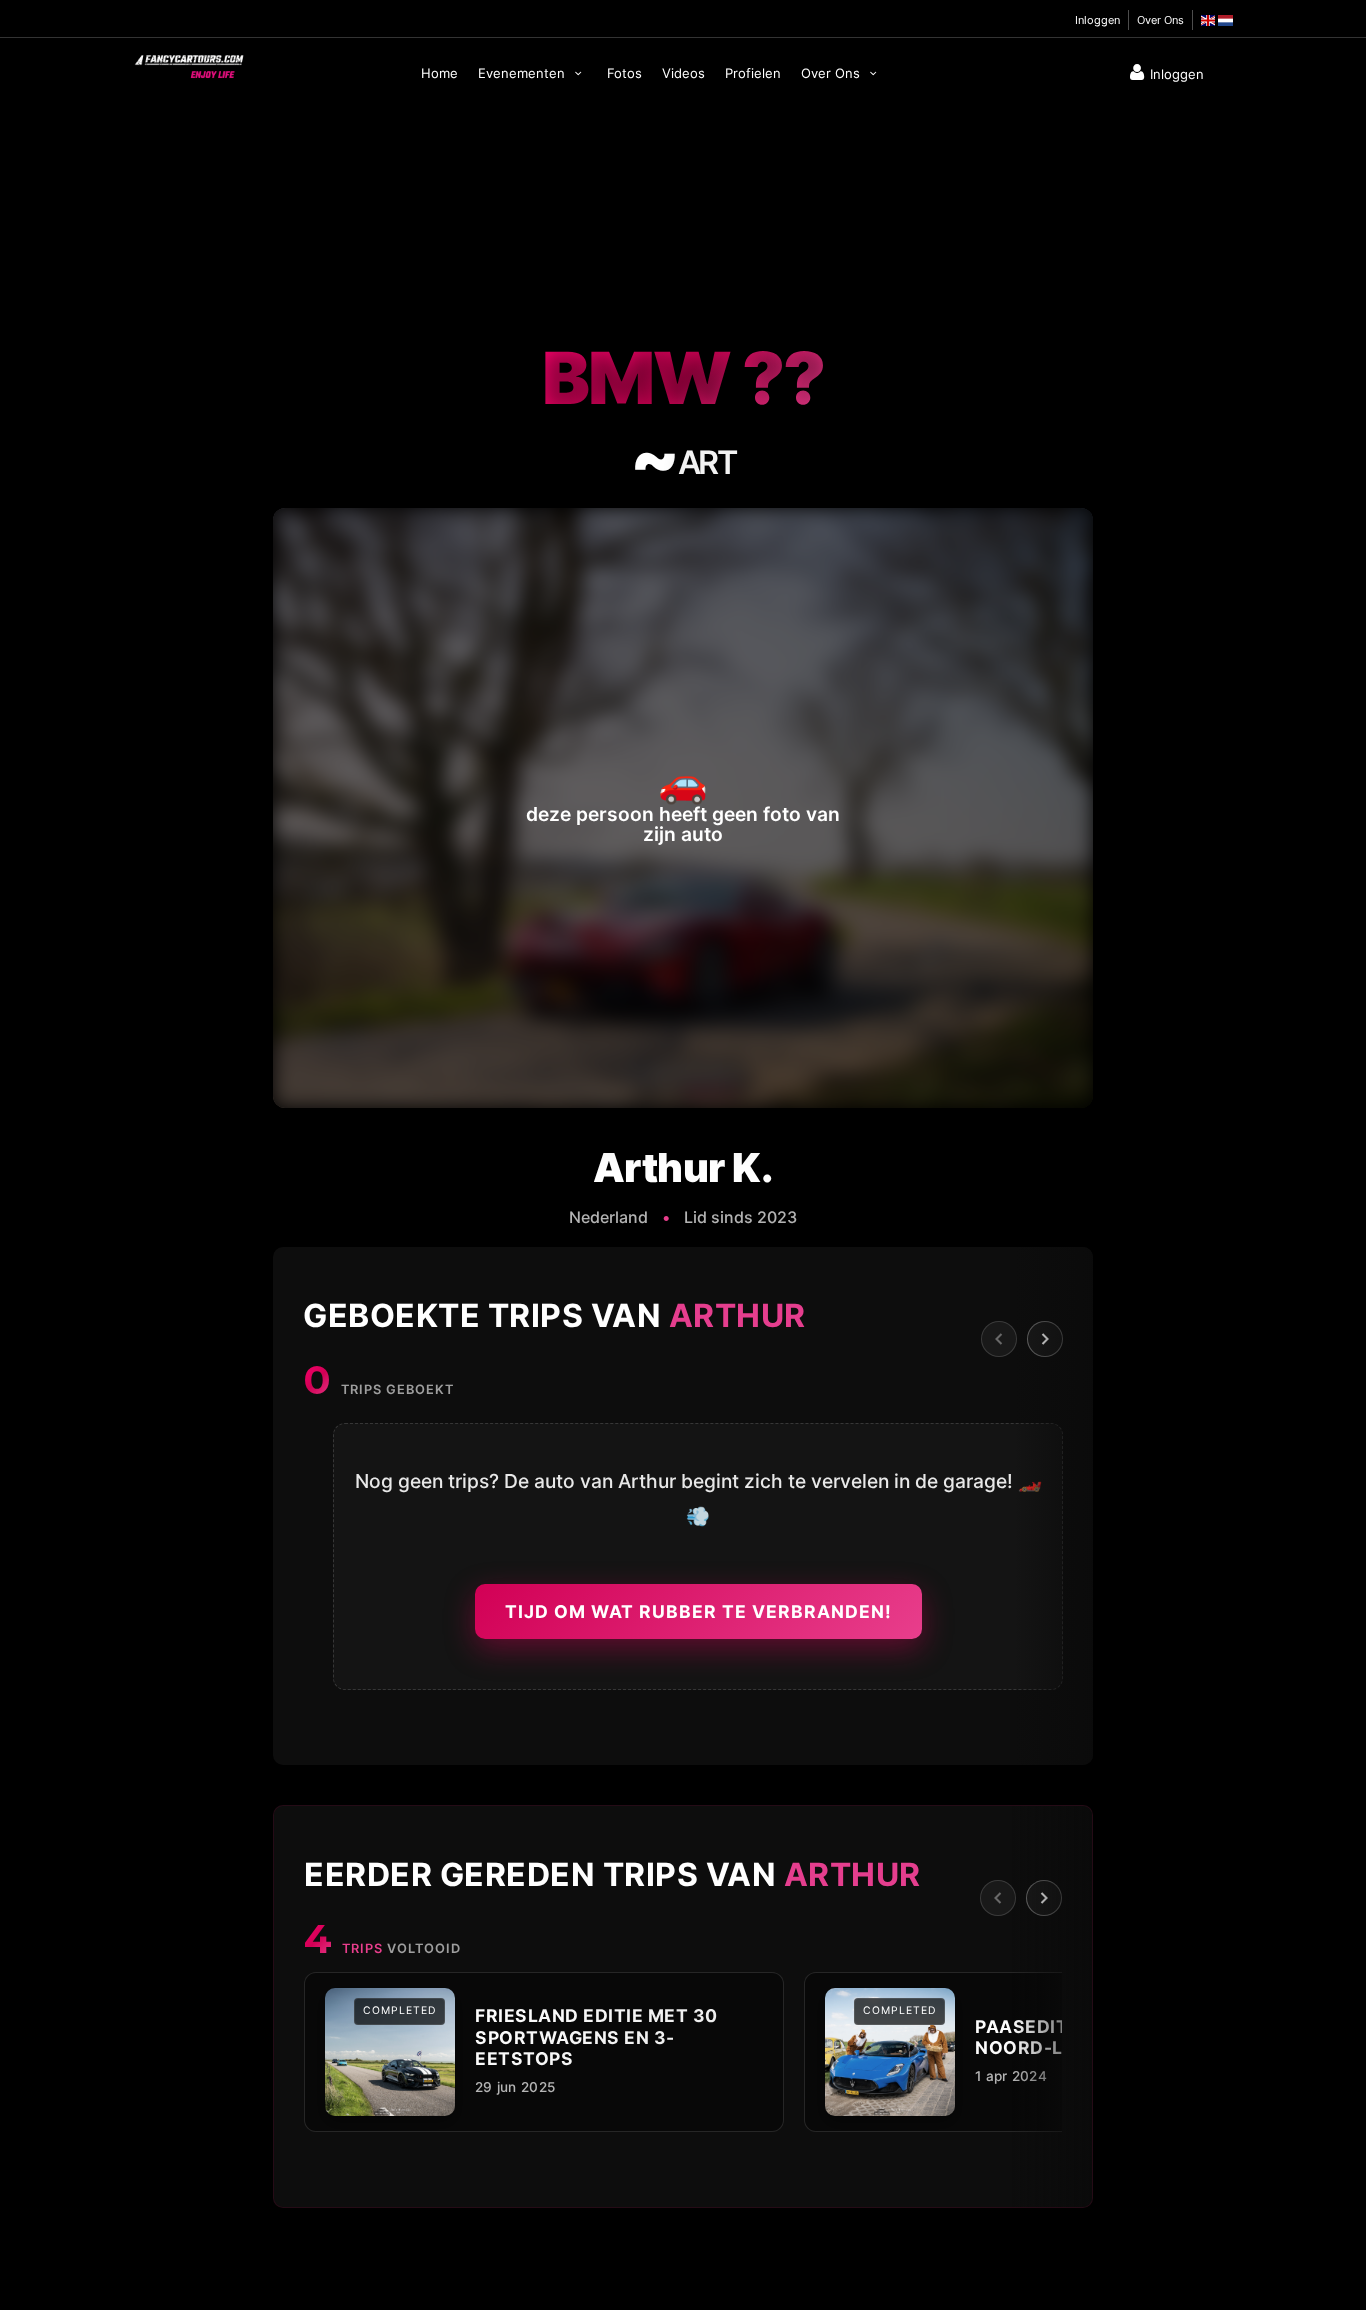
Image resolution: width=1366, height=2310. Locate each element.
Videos (683, 73)
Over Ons (1160, 20)
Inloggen (1097, 20)
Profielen (753, 73)
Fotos (624, 73)
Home (439, 73)
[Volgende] (1045, 1339)
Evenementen (523, 73)
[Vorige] (999, 1339)
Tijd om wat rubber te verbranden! (698, 1611)
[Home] (188, 62)
